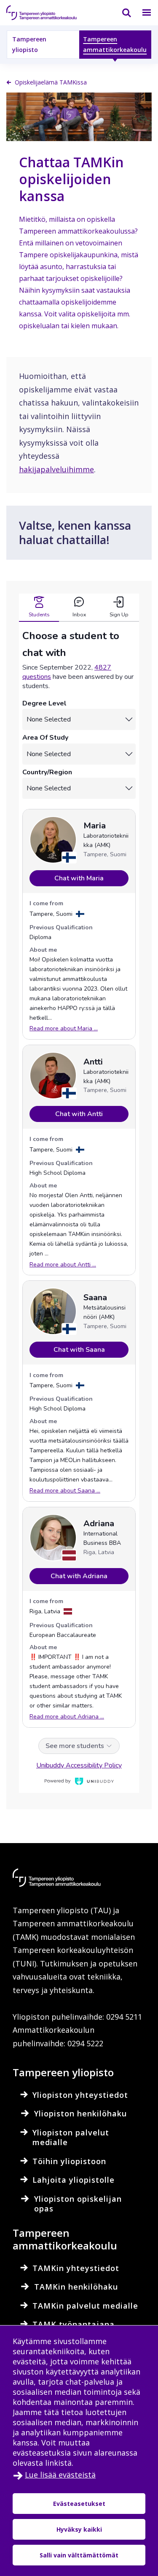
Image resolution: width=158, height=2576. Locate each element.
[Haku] (121, 13)
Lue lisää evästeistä (60, 2475)
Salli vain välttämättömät (79, 2555)
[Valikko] (142, 13)
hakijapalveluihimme (56, 469)
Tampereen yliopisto (29, 44)
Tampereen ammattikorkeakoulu (115, 44)
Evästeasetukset (79, 2504)
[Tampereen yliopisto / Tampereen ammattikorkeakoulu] (48, 13)
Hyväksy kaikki (79, 2529)
